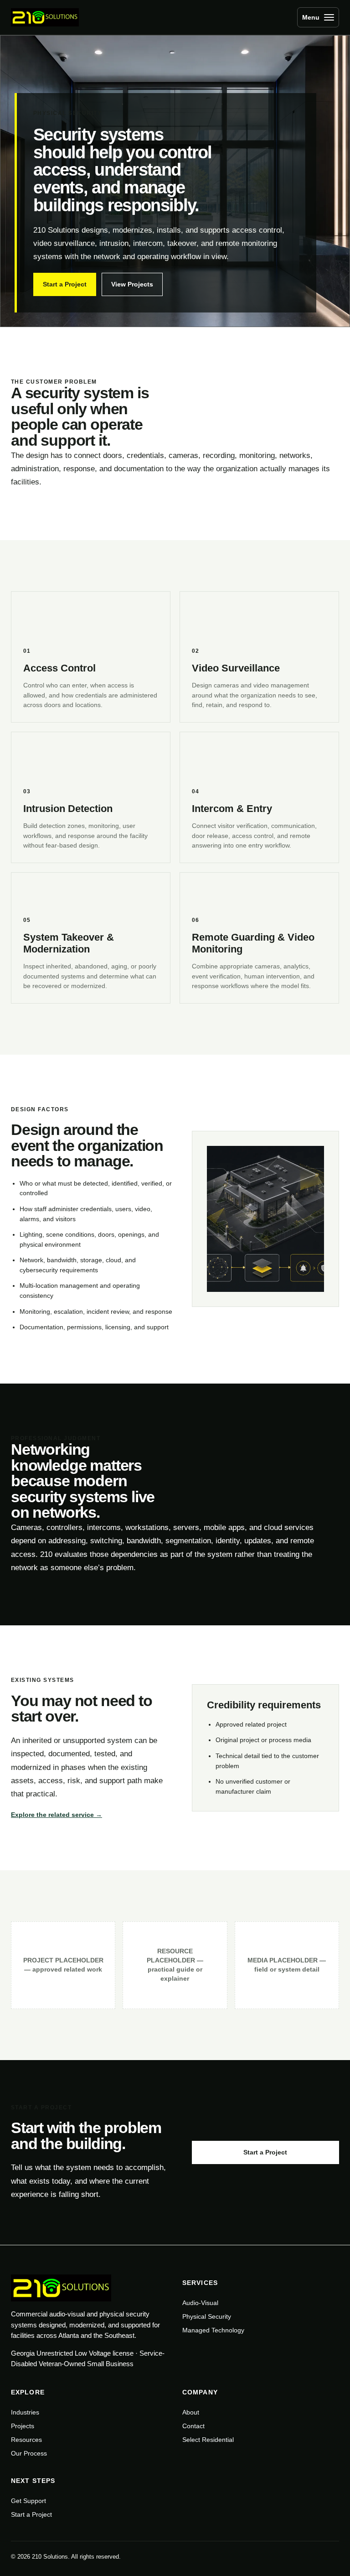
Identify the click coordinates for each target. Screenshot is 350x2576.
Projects (23, 2426)
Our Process (29, 2453)
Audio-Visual (200, 2303)
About (191, 2412)
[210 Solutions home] (47, 17)
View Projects (132, 284)
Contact (193, 2426)
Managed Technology (213, 2330)
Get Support (28, 2501)
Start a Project (65, 284)
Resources (26, 2440)
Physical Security (207, 2316)
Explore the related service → (57, 1815)
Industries (25, 2412)
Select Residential (208, 2440)
